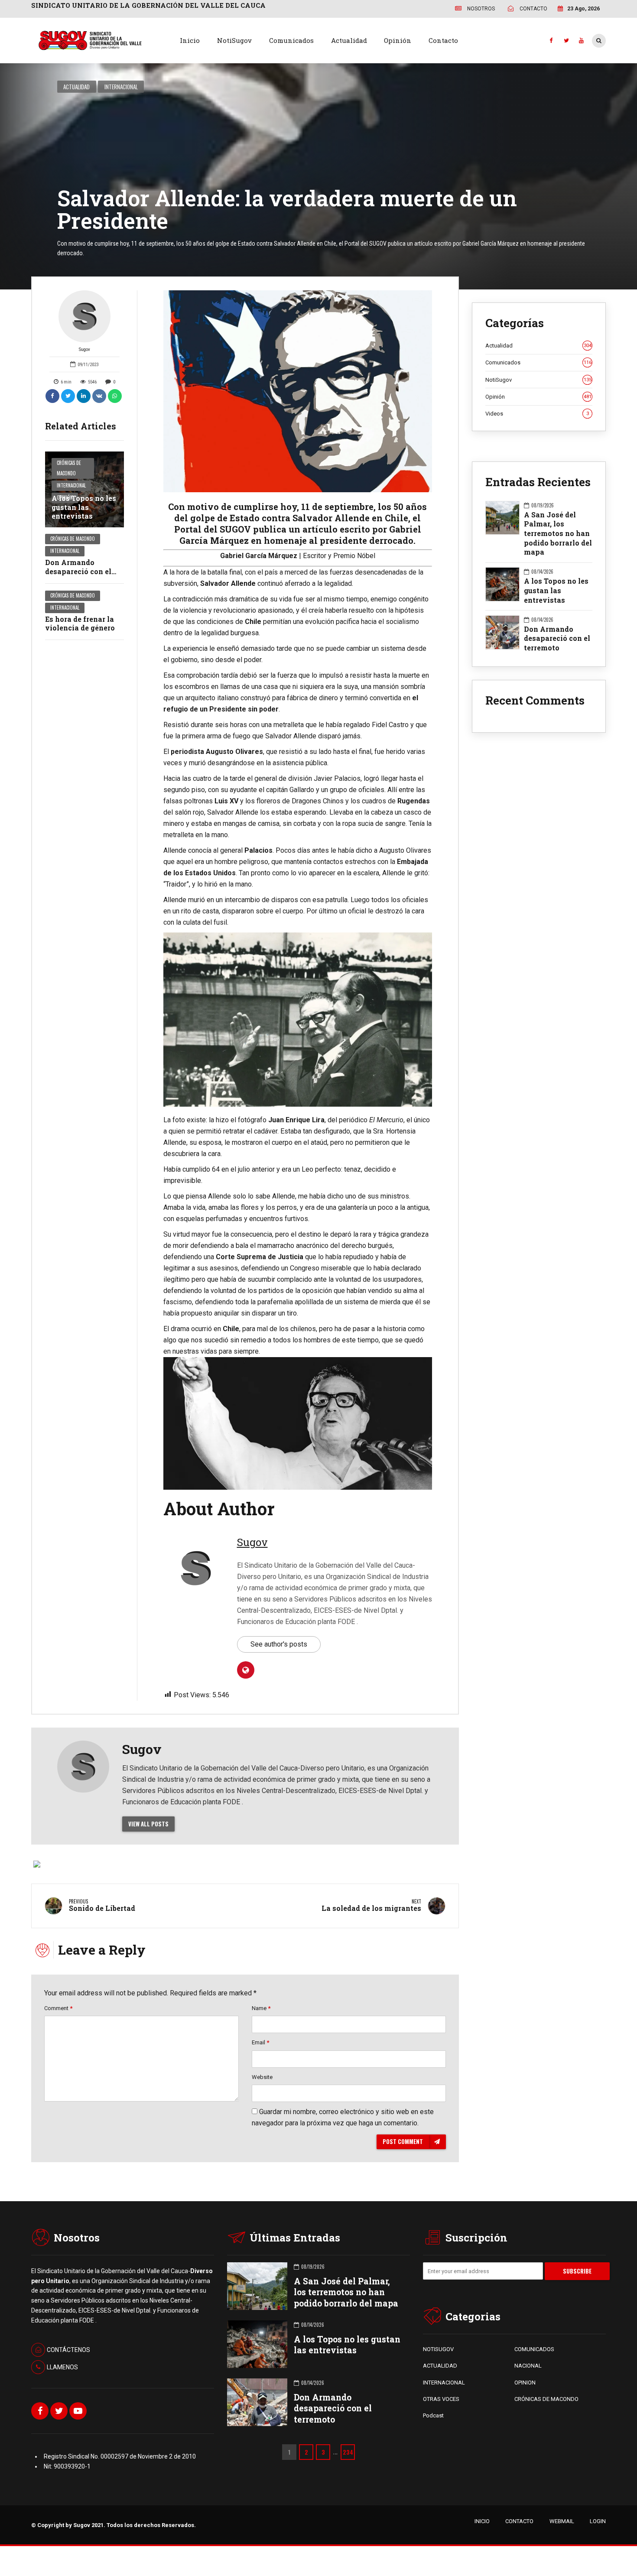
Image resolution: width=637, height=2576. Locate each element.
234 (348, 2452)
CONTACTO (519, 2521)
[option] (298, 391)
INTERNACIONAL (444, 2383)
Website (262, 2077)
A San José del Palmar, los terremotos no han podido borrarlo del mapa (558, 533)
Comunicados (291, 40)
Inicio (190, 40)
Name (261, 2008)
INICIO (482, 2521)
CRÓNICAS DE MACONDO (546, 2399)
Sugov (84, 349)
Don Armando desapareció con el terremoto (78, 571)
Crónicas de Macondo (69, 468)
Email (260, 2042)
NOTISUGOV (438, 2349)
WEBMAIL (562, 2521)
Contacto (443, 40)
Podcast (433, 2415)
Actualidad (349, 40)
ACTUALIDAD (440, 2366)
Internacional (121, 87)
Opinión (398, 40)
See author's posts (279, 1644)
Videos (537, 414)
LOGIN (598, 2521)
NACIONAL (528, 2366)
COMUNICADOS (534, 2349)
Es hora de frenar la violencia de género (80, 624)
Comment (58, 2008)
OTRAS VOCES (441, 2399)
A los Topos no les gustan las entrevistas (84, 507)
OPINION (525, 2383)
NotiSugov (234, 40)
